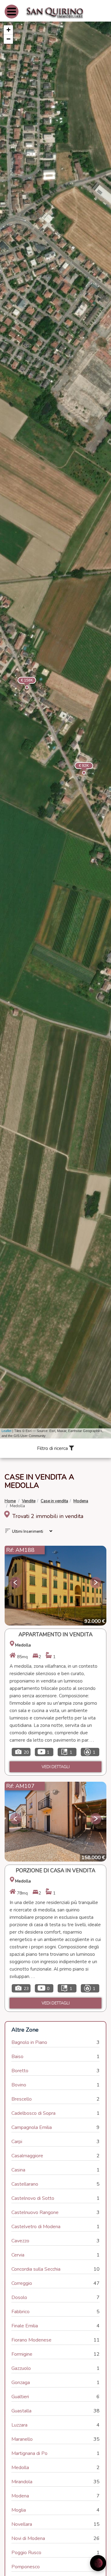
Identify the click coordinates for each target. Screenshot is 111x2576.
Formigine (22, 2354)
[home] (55, 12)
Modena (81, 1501)
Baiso (17, 2057)
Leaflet (6, 1431)
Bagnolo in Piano (29, 2042)
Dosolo (19, 2297)
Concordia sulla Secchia (36, 2269)
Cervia (18, 2255)
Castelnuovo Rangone (35, 2212)
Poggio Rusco (26, 2553)
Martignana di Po (29, 2453)
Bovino (19, 2085)
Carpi (17, 2142)
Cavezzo (20, 2241)
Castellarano (25, 2184)
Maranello (22, 2439)
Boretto (20, 2071)
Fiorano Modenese (31, 2340)
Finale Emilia (25, 2326)
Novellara (22, 2524)
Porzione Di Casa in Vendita (55, 1871)
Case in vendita (54, 1501)
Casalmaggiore (27, 2156)
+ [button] (8, 30)
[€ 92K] (76, 764)
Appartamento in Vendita (55, 1635)
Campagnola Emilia (32, 2127)
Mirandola (22, 2482)
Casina (18, 2170)
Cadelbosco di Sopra (33, 2113)
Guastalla (21, 2411)
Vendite (29, 1501)
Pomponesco (26, 2567)
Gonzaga (21, 2383)
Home (10, 1501)
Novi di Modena (28, 2538)
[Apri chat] (98, 2563)
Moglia (19, 2510)
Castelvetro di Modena (36, 2227)
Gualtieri (20, 2397)
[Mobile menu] (12, 17)
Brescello (22, 2099)
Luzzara (19, 2425)
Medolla (20, 2468)
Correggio (22, 2283)
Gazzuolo (21, 2368)
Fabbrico (21, 2312)
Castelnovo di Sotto (33, 2198)
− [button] (8, 39)
